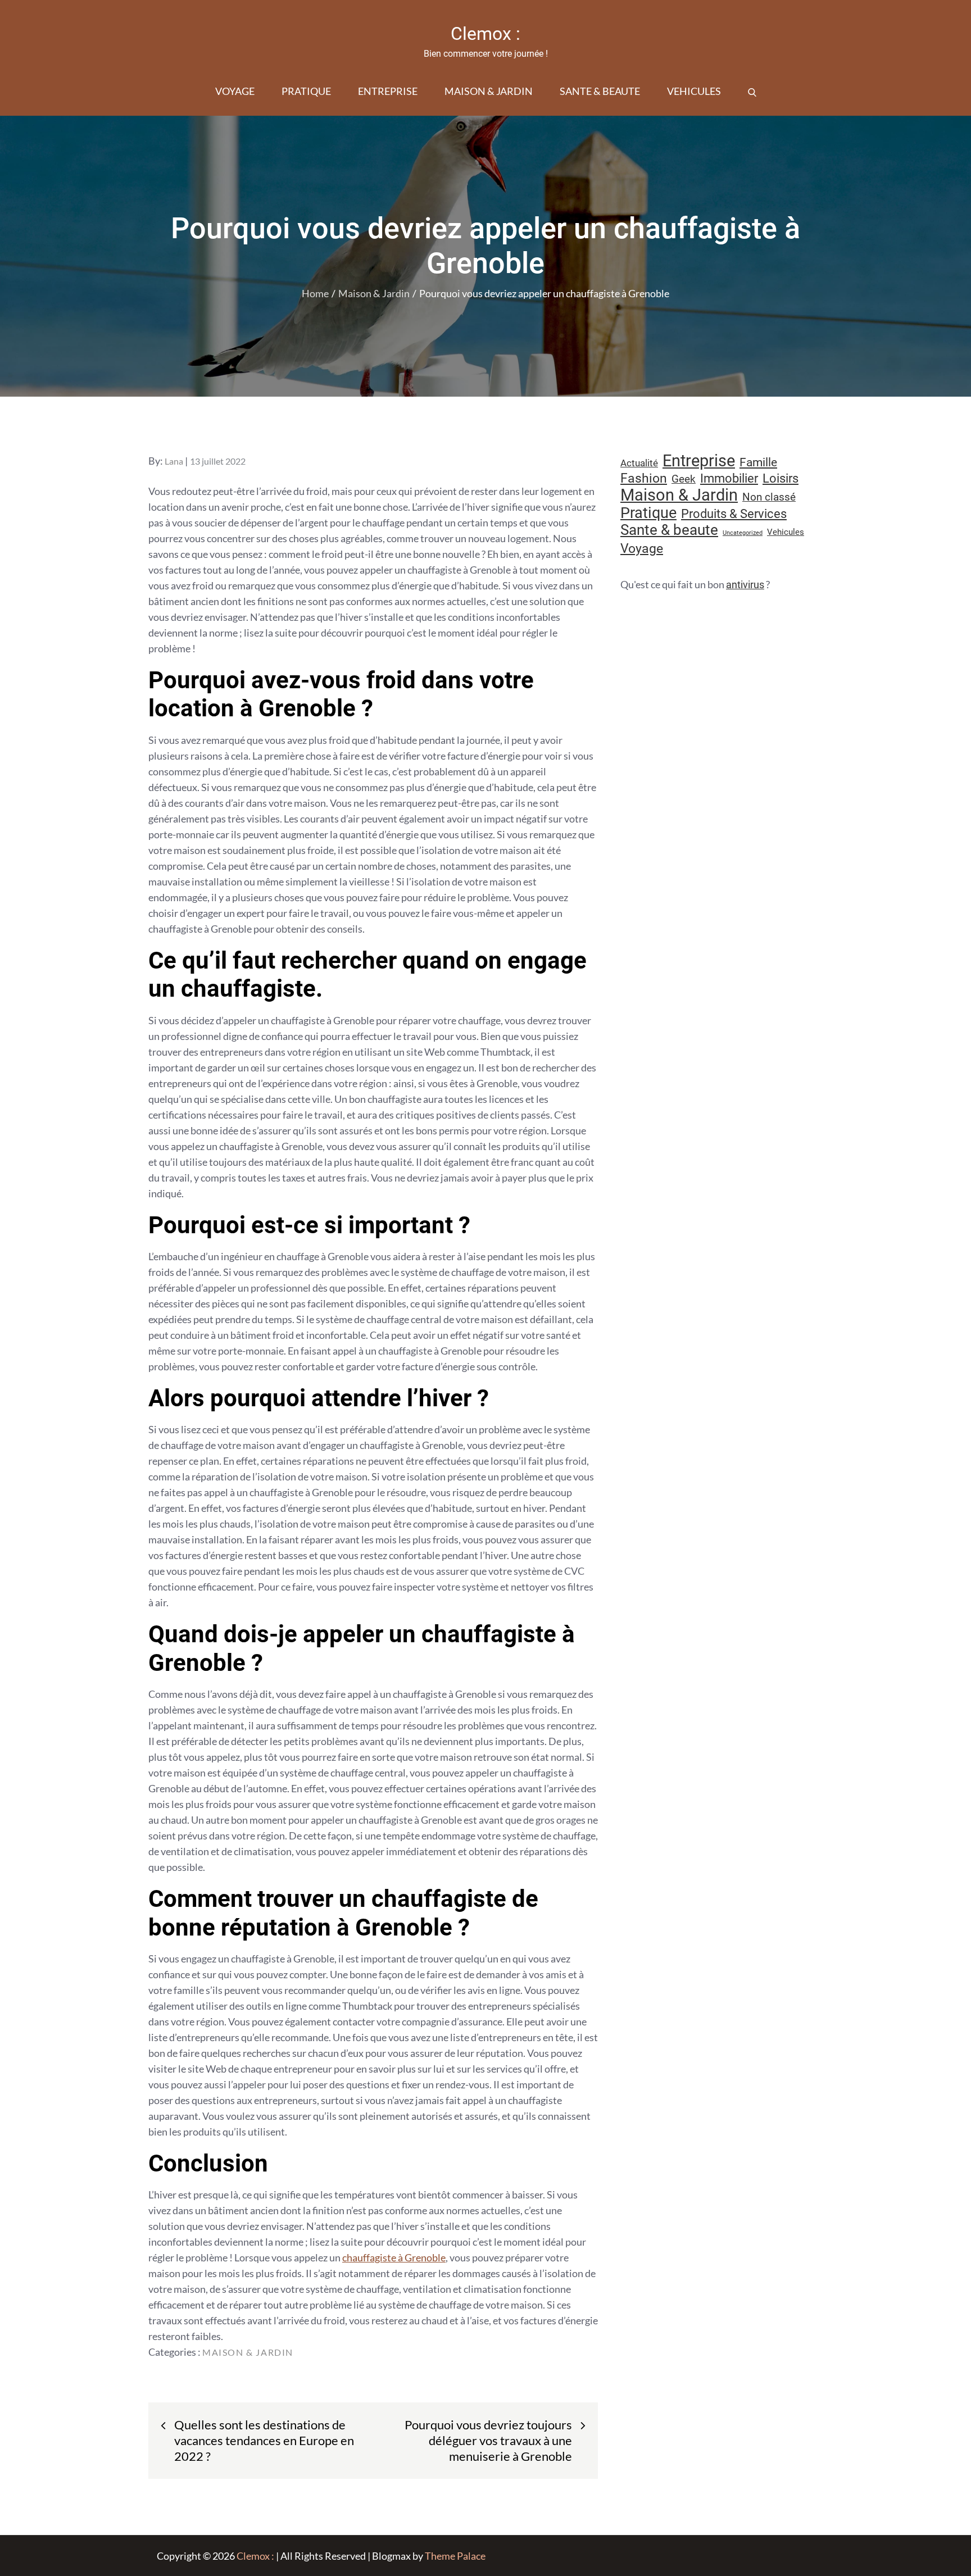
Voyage (235, 91)
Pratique (306, 91)
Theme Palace (455, 2556)
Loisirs (781, 478)
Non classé (769, 497)
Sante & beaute (600, 91)
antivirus (745, 585)
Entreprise (388, 91)
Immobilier (729, 478)
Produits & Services (734, 514)
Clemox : (485, 34)
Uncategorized (743, 533)
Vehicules (694, 91)
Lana (174, 461)
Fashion (644, 478)
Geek (684, 479)
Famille (758, 462)
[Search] (752, 91)
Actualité (639, 463)
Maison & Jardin (489, 91)
